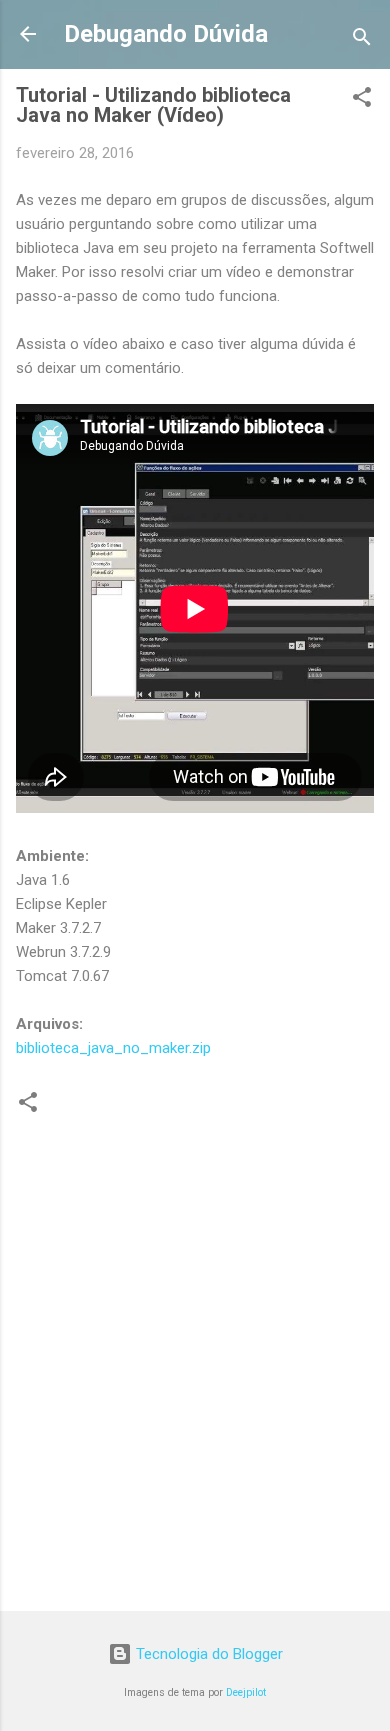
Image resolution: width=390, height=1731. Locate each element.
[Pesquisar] (362, 40)
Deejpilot (246, 1692)
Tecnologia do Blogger (207, 1654)
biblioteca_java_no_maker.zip (113, 1048)
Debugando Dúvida (166, 34)
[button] (362, 100)
